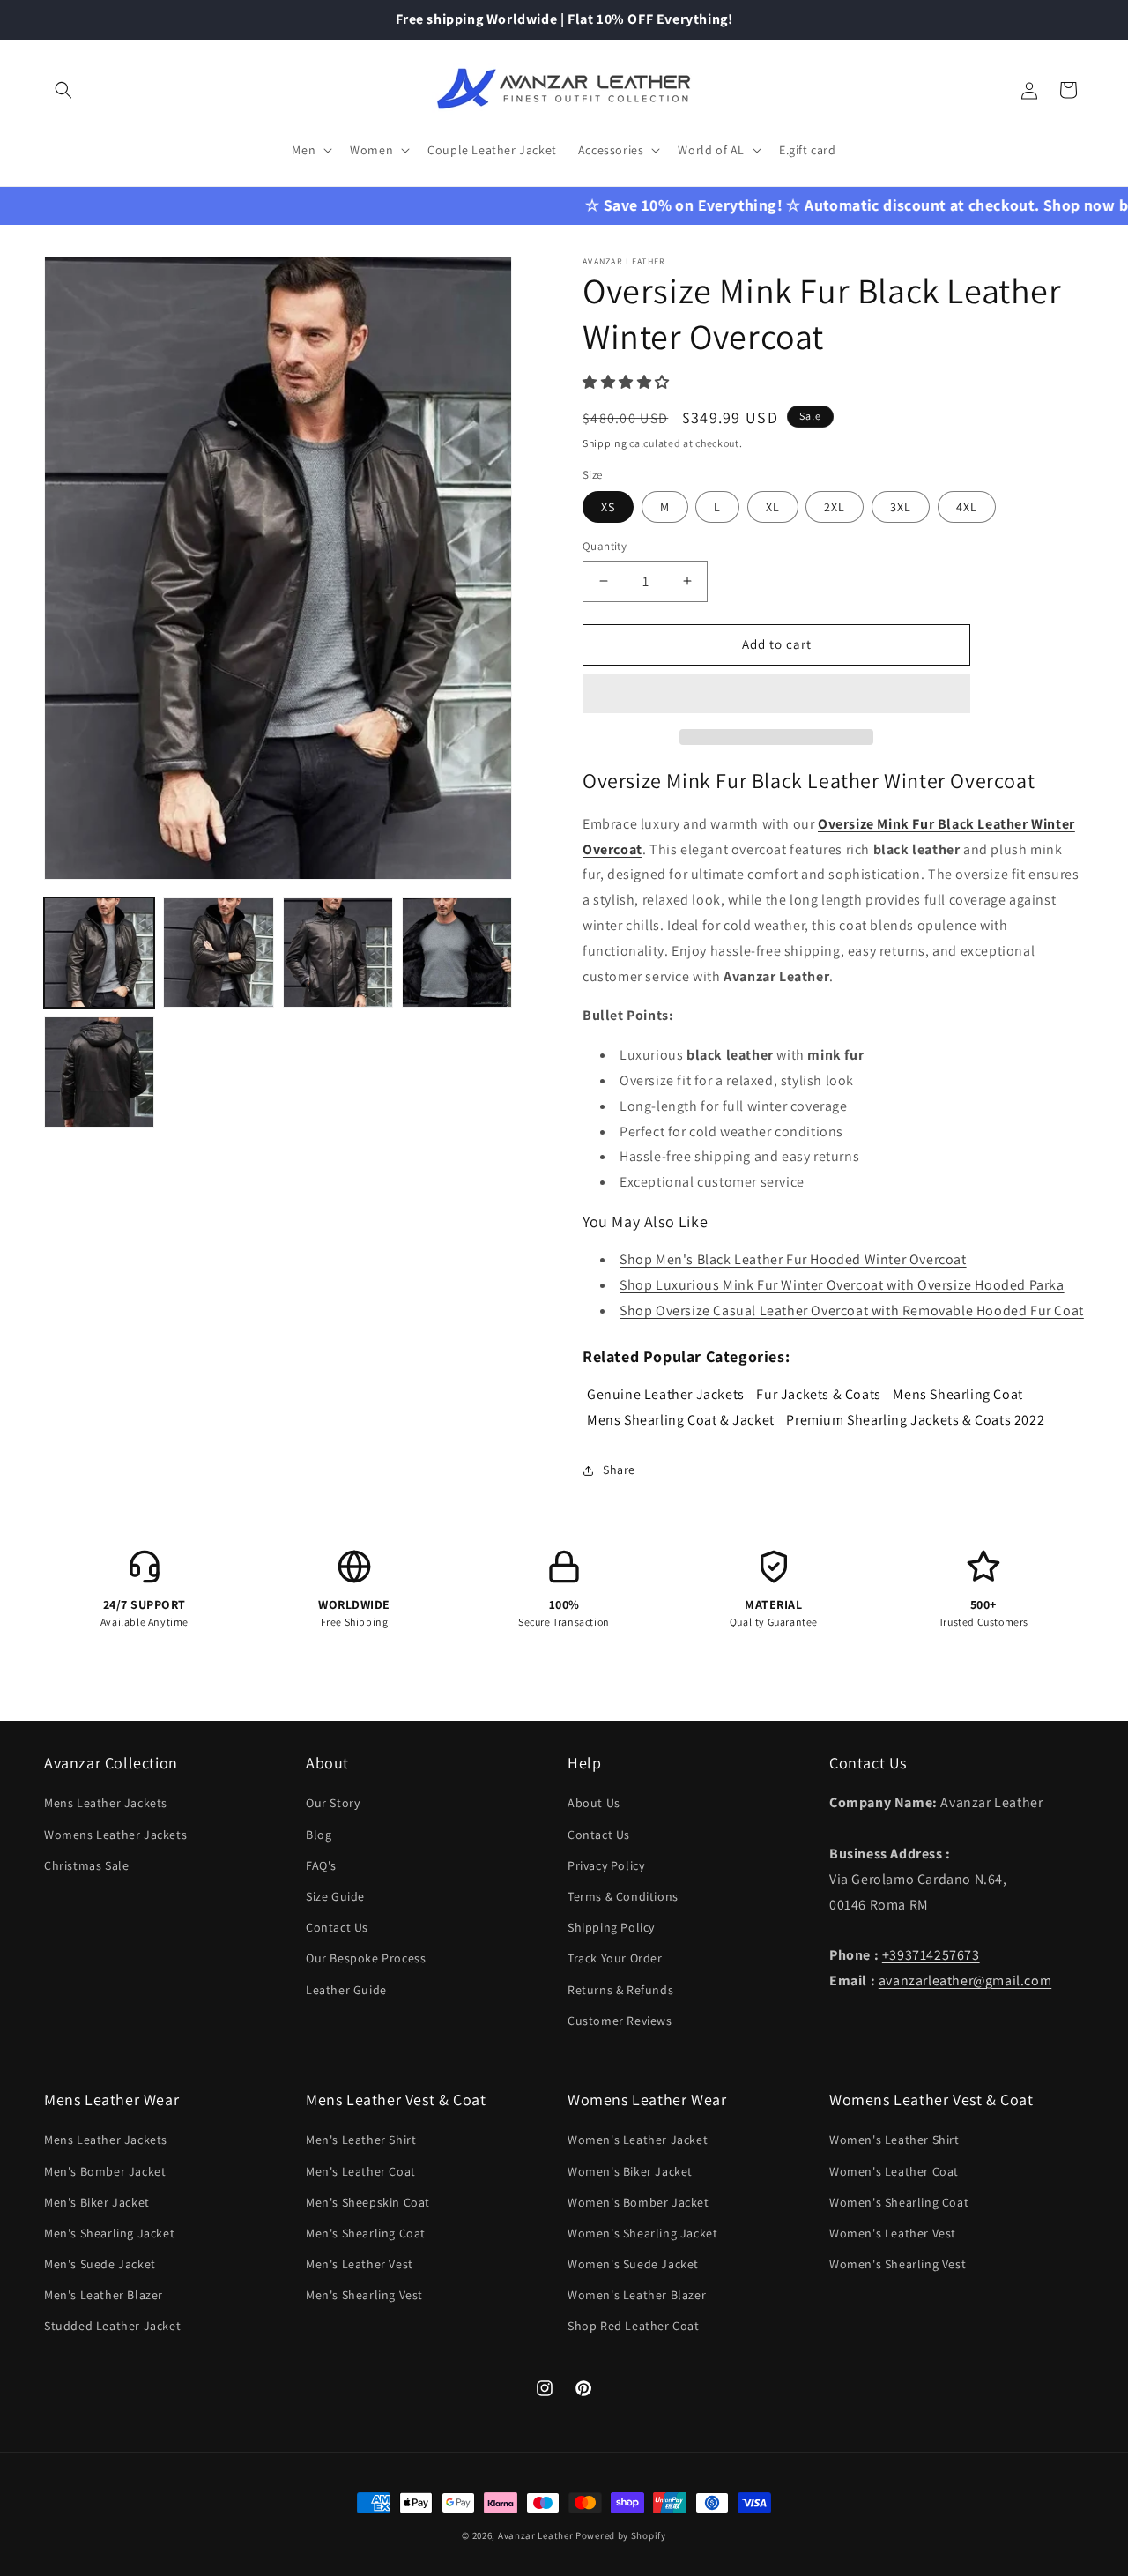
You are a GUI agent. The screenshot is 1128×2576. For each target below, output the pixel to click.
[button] (628, 382)
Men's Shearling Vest (364, 2295)
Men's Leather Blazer (104, 2295)
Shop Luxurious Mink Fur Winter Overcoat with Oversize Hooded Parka (842, 1285)
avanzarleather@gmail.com (965, 1980)
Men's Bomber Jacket (105, 2171)
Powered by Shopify (621, 2535)
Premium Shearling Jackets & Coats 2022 (915, 1420)
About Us (594, 1803)
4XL (967, 507)
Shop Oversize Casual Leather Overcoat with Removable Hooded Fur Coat (852, 1310)
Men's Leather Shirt (361, 2140)
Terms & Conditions (623, 1896)
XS (608, 507)
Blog (319, 1835)
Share (619, 1470)
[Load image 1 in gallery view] (99, 953)
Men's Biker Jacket (97, 2202)
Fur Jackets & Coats (818, 1394)
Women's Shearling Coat (899, 2202)
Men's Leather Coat (361, 2171)
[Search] (63, 90)
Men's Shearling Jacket (109, 2233)
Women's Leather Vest (893, 2233)
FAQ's (321, 1865)
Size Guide (335, 1896)
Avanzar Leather (536, 2535)
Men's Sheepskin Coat (368, 2202)
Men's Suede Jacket (100, 2264)
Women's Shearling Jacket (642, 2233)
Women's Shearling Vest (898, 2264)
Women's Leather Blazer (637, 2295)
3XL (901, 507)
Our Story (333, 1803)
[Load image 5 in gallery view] (99, 1072)
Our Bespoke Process (366, 1958)
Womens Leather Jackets (115, 1835)
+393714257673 (931, 1955)
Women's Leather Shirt (894, 2140)
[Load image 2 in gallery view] (218, 953)
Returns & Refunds (620, 1990)
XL (773, 507)
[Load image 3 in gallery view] (338, 953)
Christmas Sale (86, 1865)
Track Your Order (615, 1958)
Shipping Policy (611, 1927)
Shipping (605, 443)
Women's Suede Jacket (633, 2264)
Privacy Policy (606, 1865)
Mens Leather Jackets (106, 1803)
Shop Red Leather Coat (634, 2326)
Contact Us (337, 1927)
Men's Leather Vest (360, 2264)
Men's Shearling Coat (366, 2233)
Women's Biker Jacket (630, 2171)
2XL (835, 507)
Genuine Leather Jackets (666, 1394)
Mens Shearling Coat (957, 1394)
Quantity (605, 546)
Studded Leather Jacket (112, 2326)
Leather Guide (346, 1990)
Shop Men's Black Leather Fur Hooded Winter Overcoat (793, 1259)
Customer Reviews (620, 2021)
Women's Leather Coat (894, 2171)
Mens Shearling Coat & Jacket (681, 1420)
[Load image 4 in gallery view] (457, 953)
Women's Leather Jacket (638, 2140)
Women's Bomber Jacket (638, 2202)
